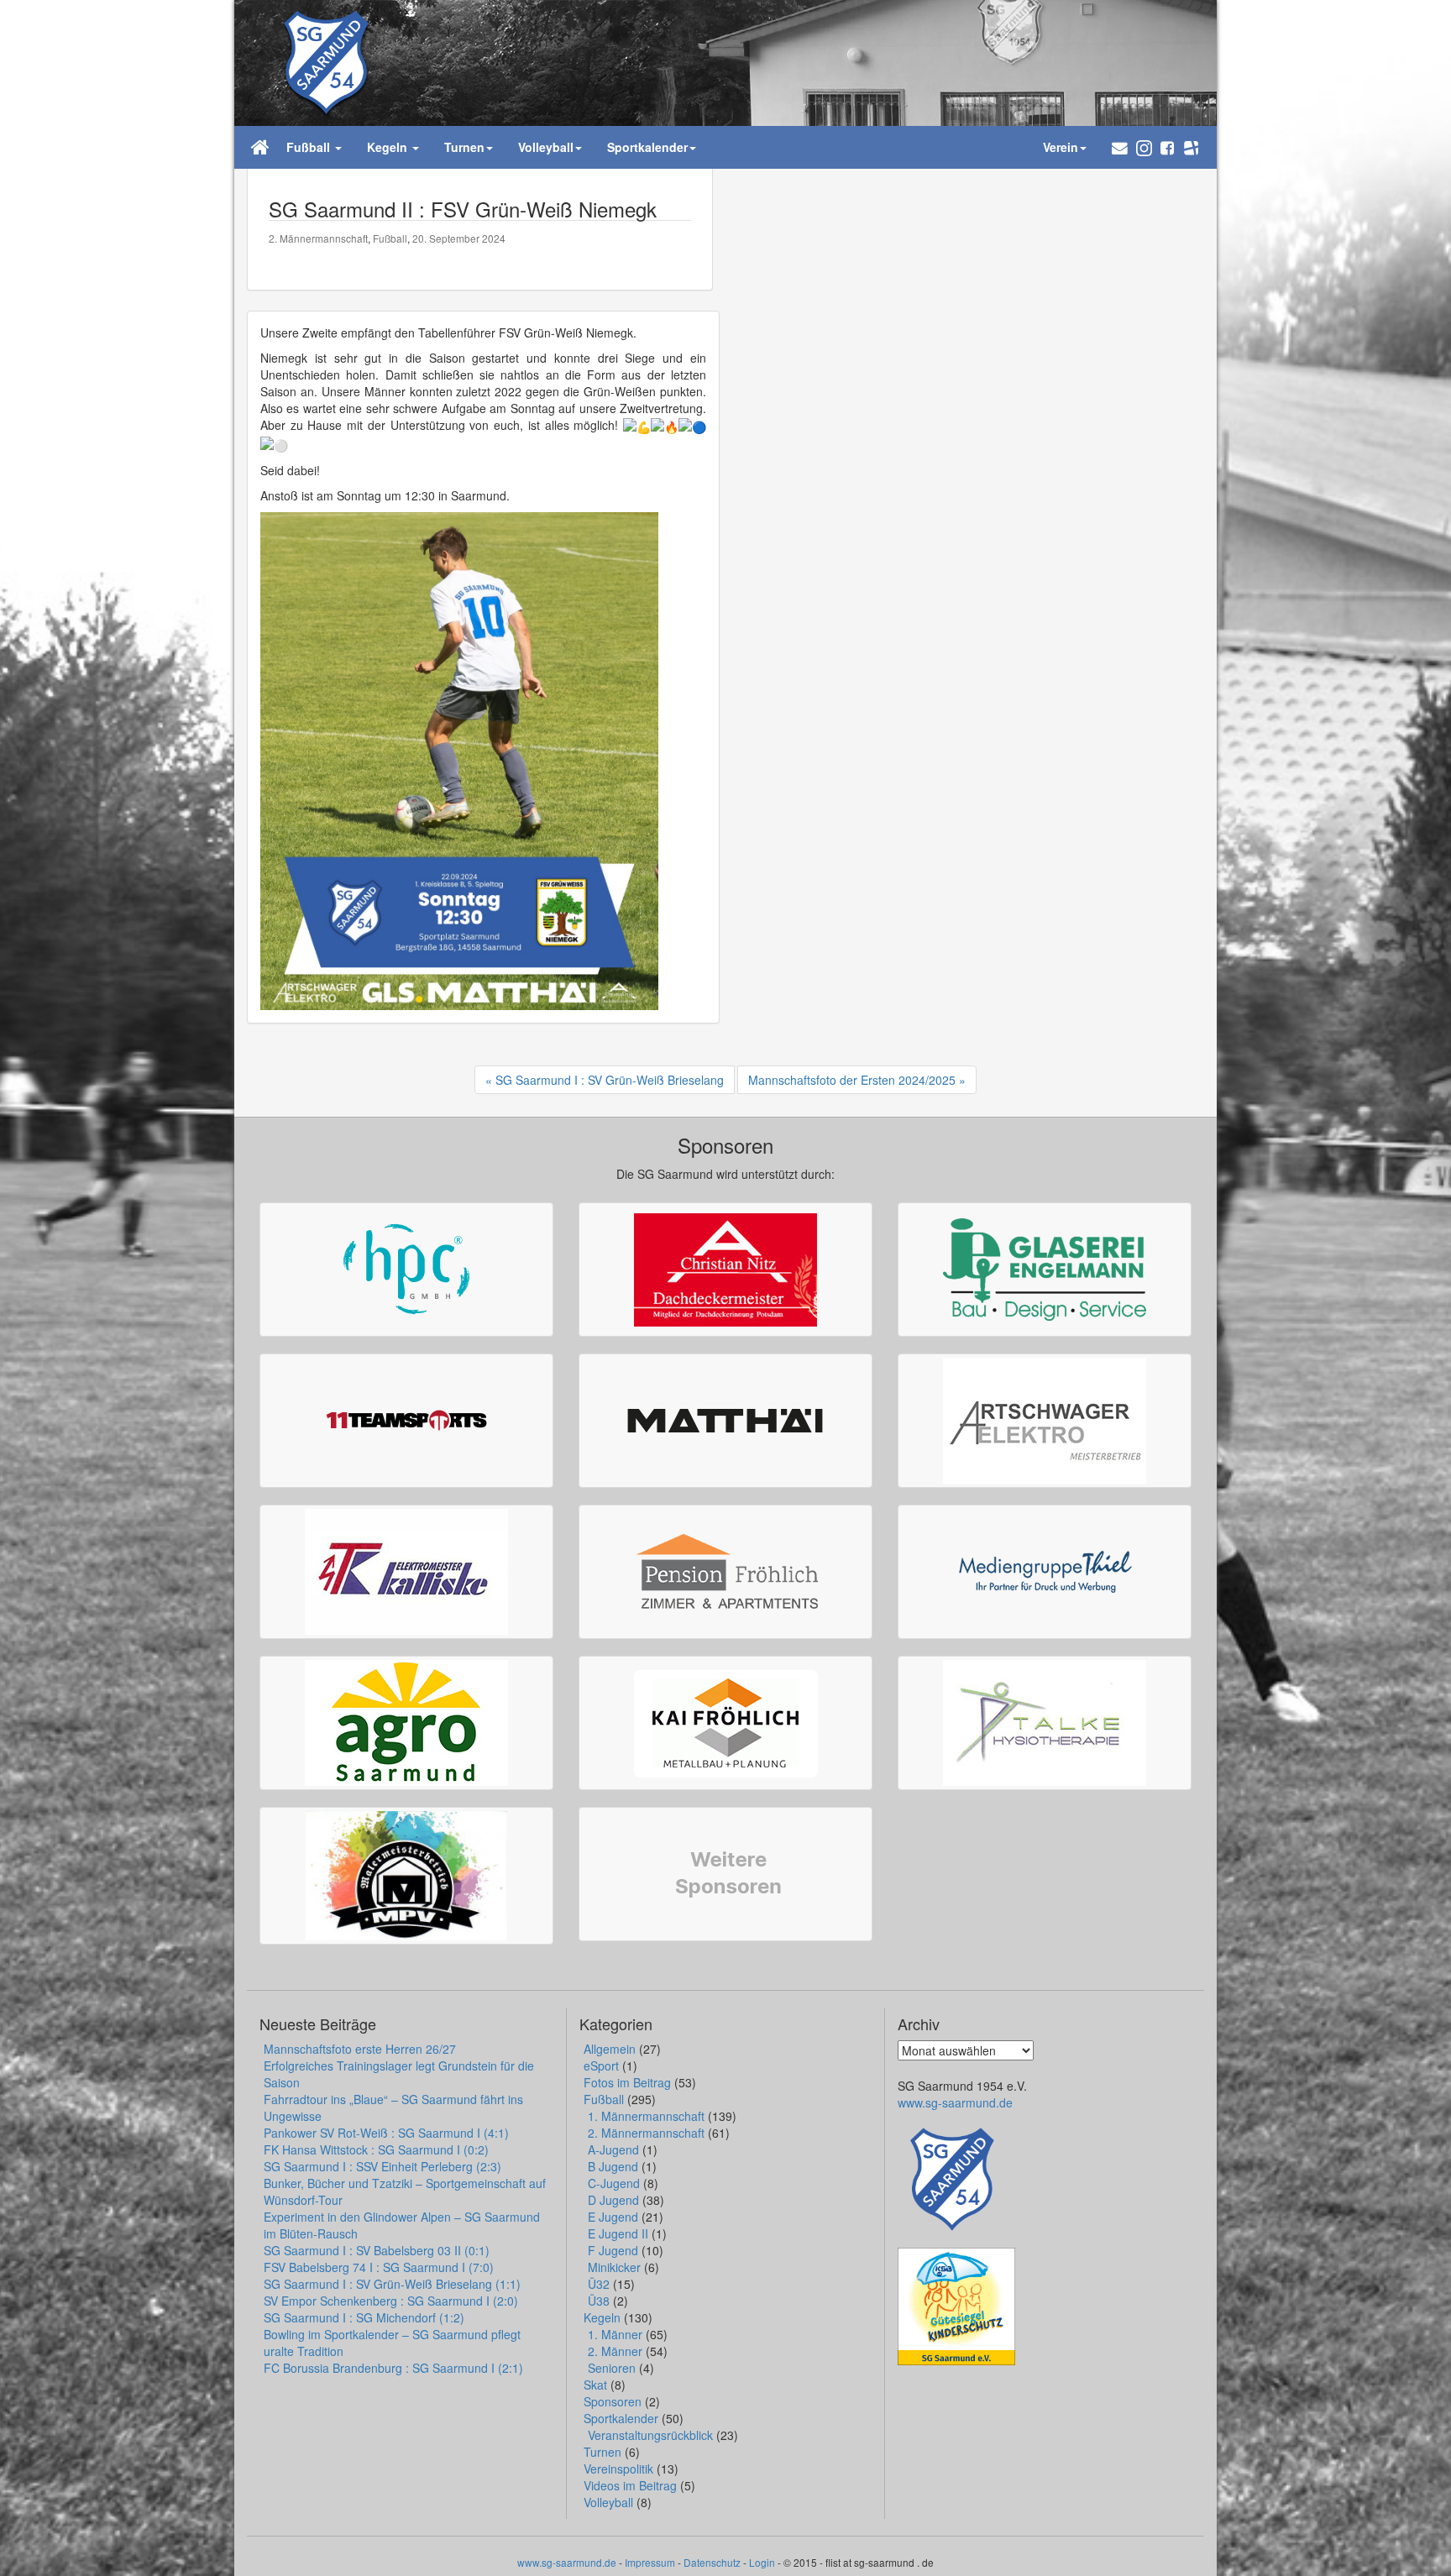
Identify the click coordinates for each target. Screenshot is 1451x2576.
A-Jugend (613, 2149)
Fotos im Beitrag (627, 2082)
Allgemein (610, 2049)
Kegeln (602, 2317)
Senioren (612, 2368)
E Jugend (613, 2217)
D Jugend (613, 2200)
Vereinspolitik (618, 2469)
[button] (1120, 147)
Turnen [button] (464, 147)
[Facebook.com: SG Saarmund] (1167, 147)
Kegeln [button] (389, 147)
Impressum (650, 2562)
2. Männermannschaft (318, 238)
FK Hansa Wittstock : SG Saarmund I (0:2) (376, 2149)
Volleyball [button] (546, 147)
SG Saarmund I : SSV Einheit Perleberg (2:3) (382, 2166)
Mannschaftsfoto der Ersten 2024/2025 (852, 1080)
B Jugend (613, 2166)
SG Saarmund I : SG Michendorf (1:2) (364, 2317)
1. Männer (615, 2334)
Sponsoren (613, 2401)
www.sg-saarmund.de (955, 2102)
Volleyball (608, 2502)
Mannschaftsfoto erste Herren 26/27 (360, 2049)
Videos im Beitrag (630, 2485)
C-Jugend (614, 2183)
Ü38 (599, 2301)
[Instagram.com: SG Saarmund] (1144, 147)
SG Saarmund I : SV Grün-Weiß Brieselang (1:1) (392, 2284)
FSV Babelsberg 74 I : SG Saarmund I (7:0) (379, 2267)
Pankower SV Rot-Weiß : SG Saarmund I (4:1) (386, 2133)
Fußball (390, 238)
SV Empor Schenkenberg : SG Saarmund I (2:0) (391, 2301)
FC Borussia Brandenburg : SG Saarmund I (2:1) (393, 2368)
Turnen (602, 2452)
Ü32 (599, 2284)
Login (762, 2562)
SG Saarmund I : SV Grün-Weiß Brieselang (610, 1080)
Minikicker (614, 2267)
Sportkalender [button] (647, 147)
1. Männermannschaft (646, 2116)
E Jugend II (618, 2233)
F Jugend (613, 2250)
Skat (595, 2385)
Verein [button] (1061, 147)
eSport (601, 2066)
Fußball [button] (310, 147)
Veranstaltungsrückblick (650, 2435)
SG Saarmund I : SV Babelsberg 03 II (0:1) (377, 2250)
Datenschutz (712, 2562)
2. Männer (615, 2351)
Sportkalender (621, 2418)
